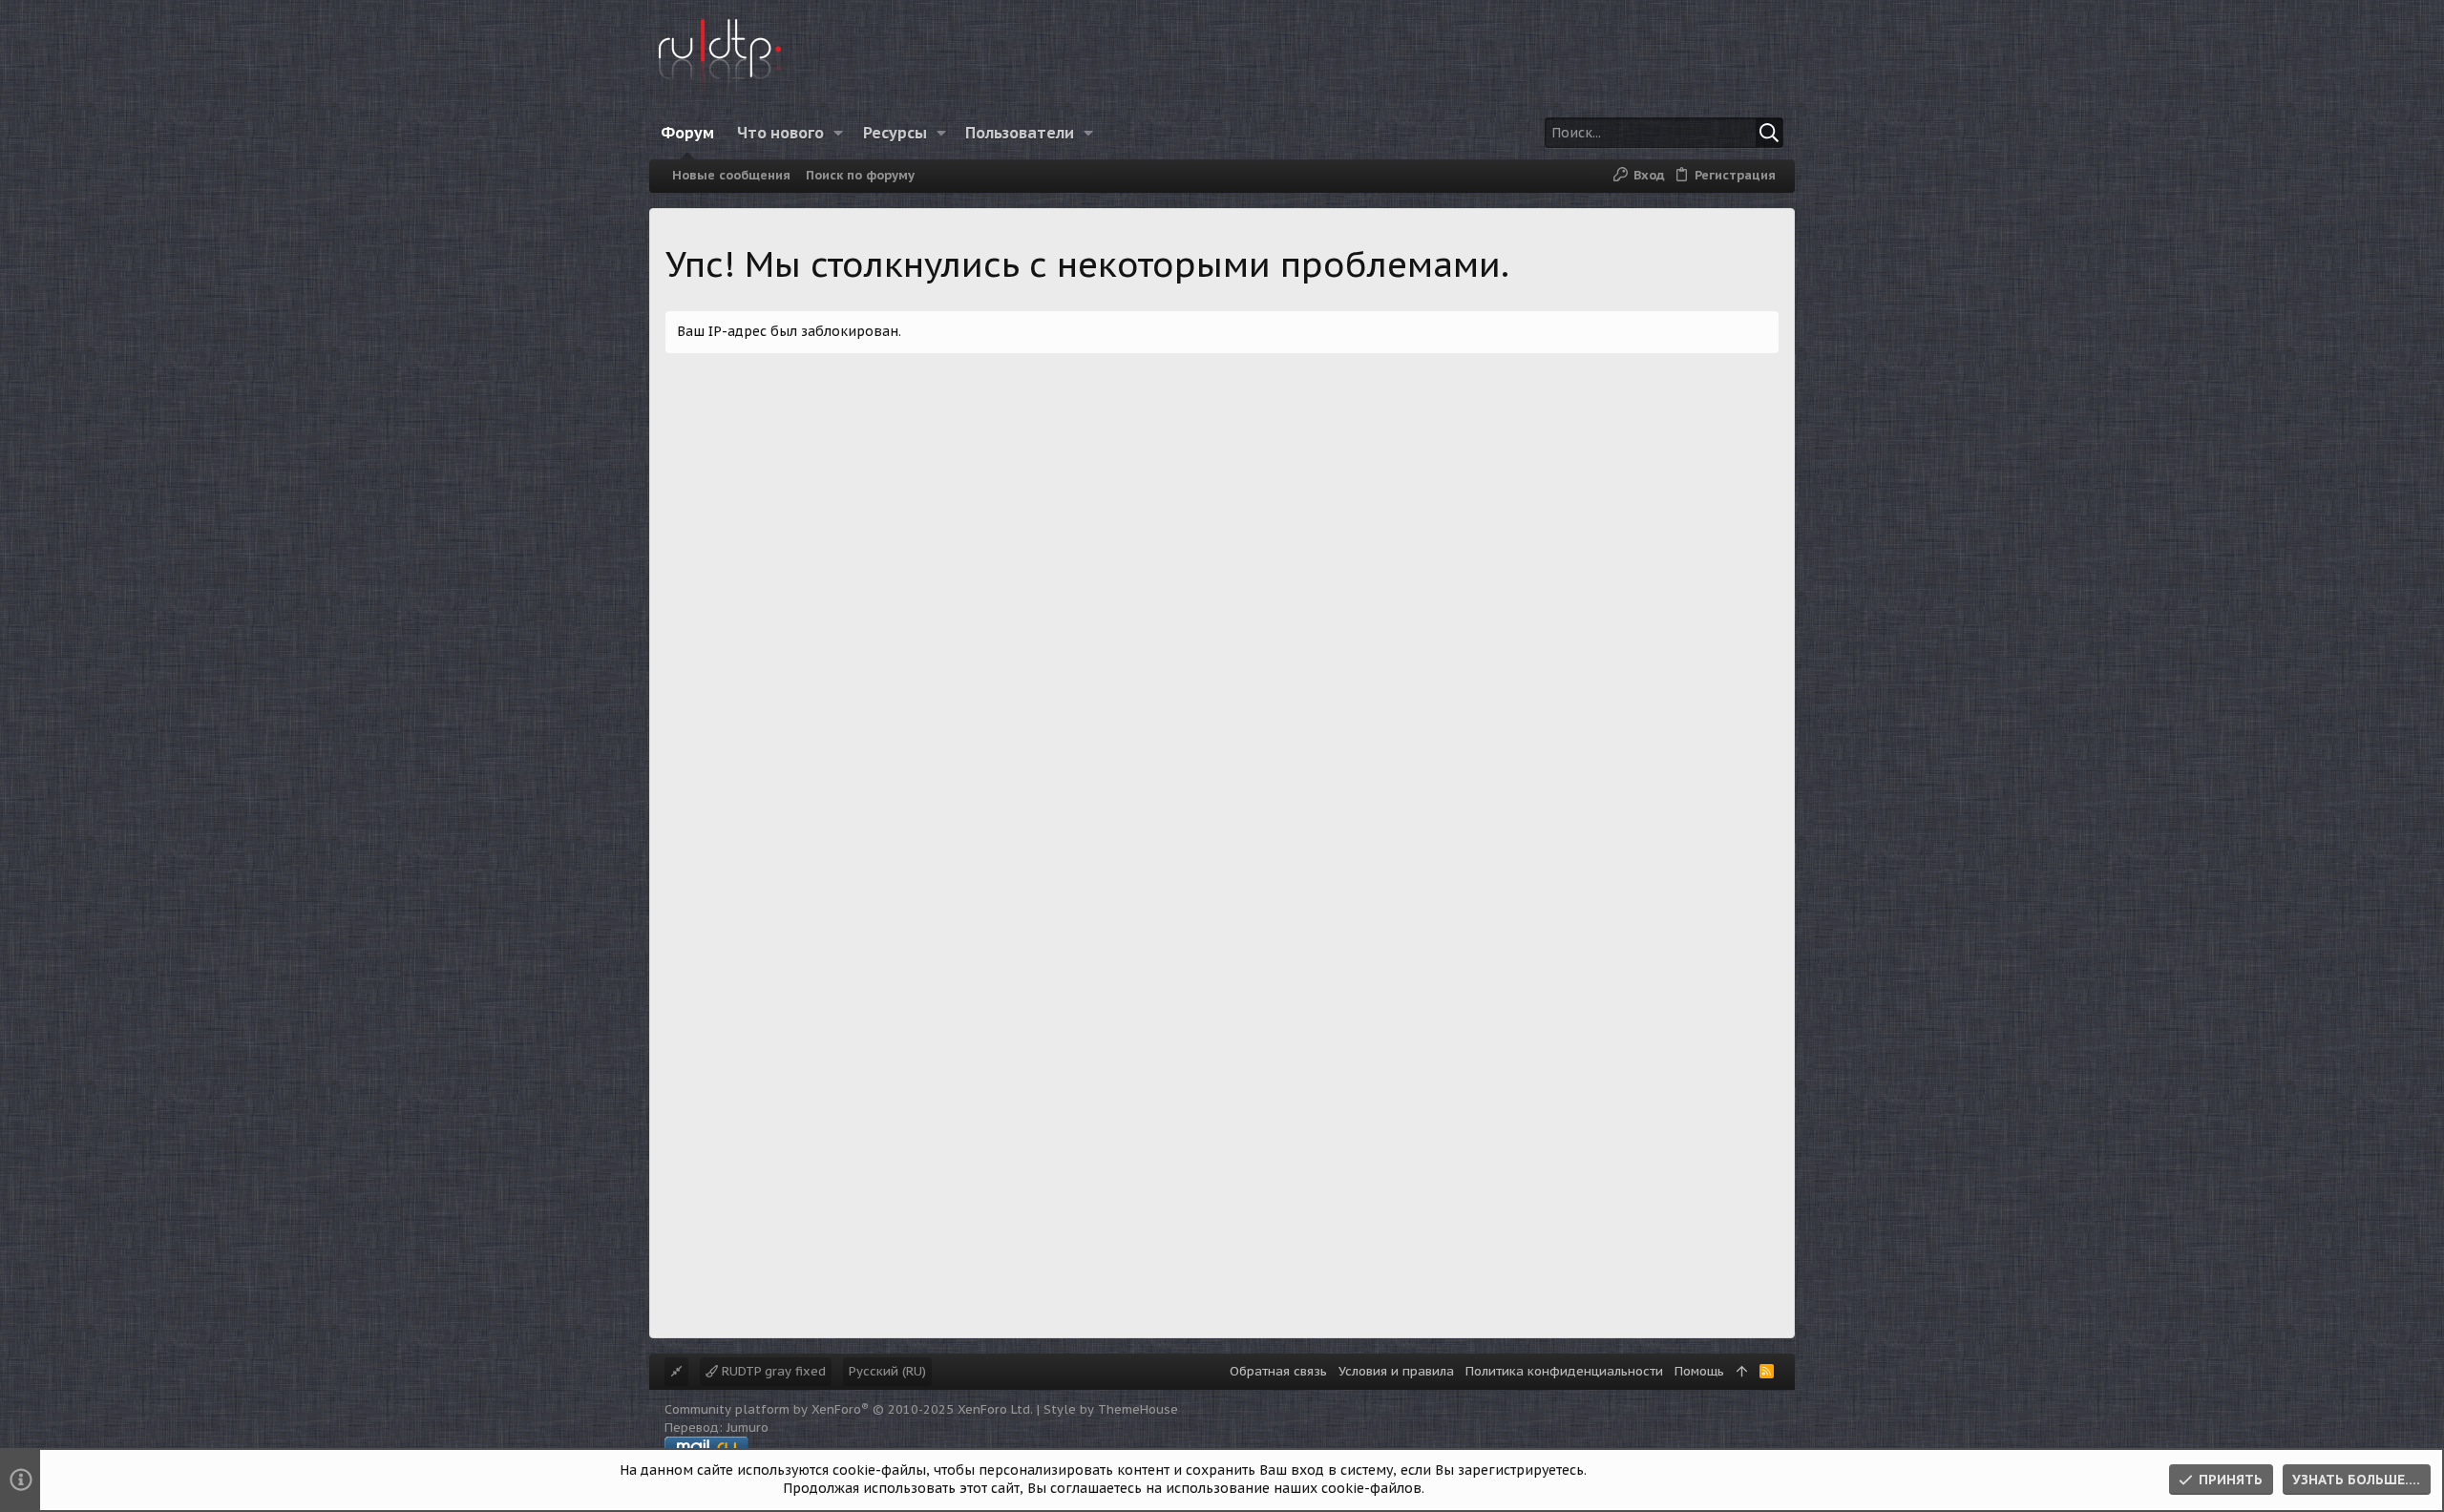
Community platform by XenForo (849, 1409)
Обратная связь (1278, 1371)
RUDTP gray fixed (772, 1371)
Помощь (1699, 1371)
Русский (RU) (887, 1371)
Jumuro (748, 1428)
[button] (839, 133)
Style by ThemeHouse (1111, 1409)
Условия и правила (1396, 1371)
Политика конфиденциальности (1564, 1371)
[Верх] (1742, 1372)
